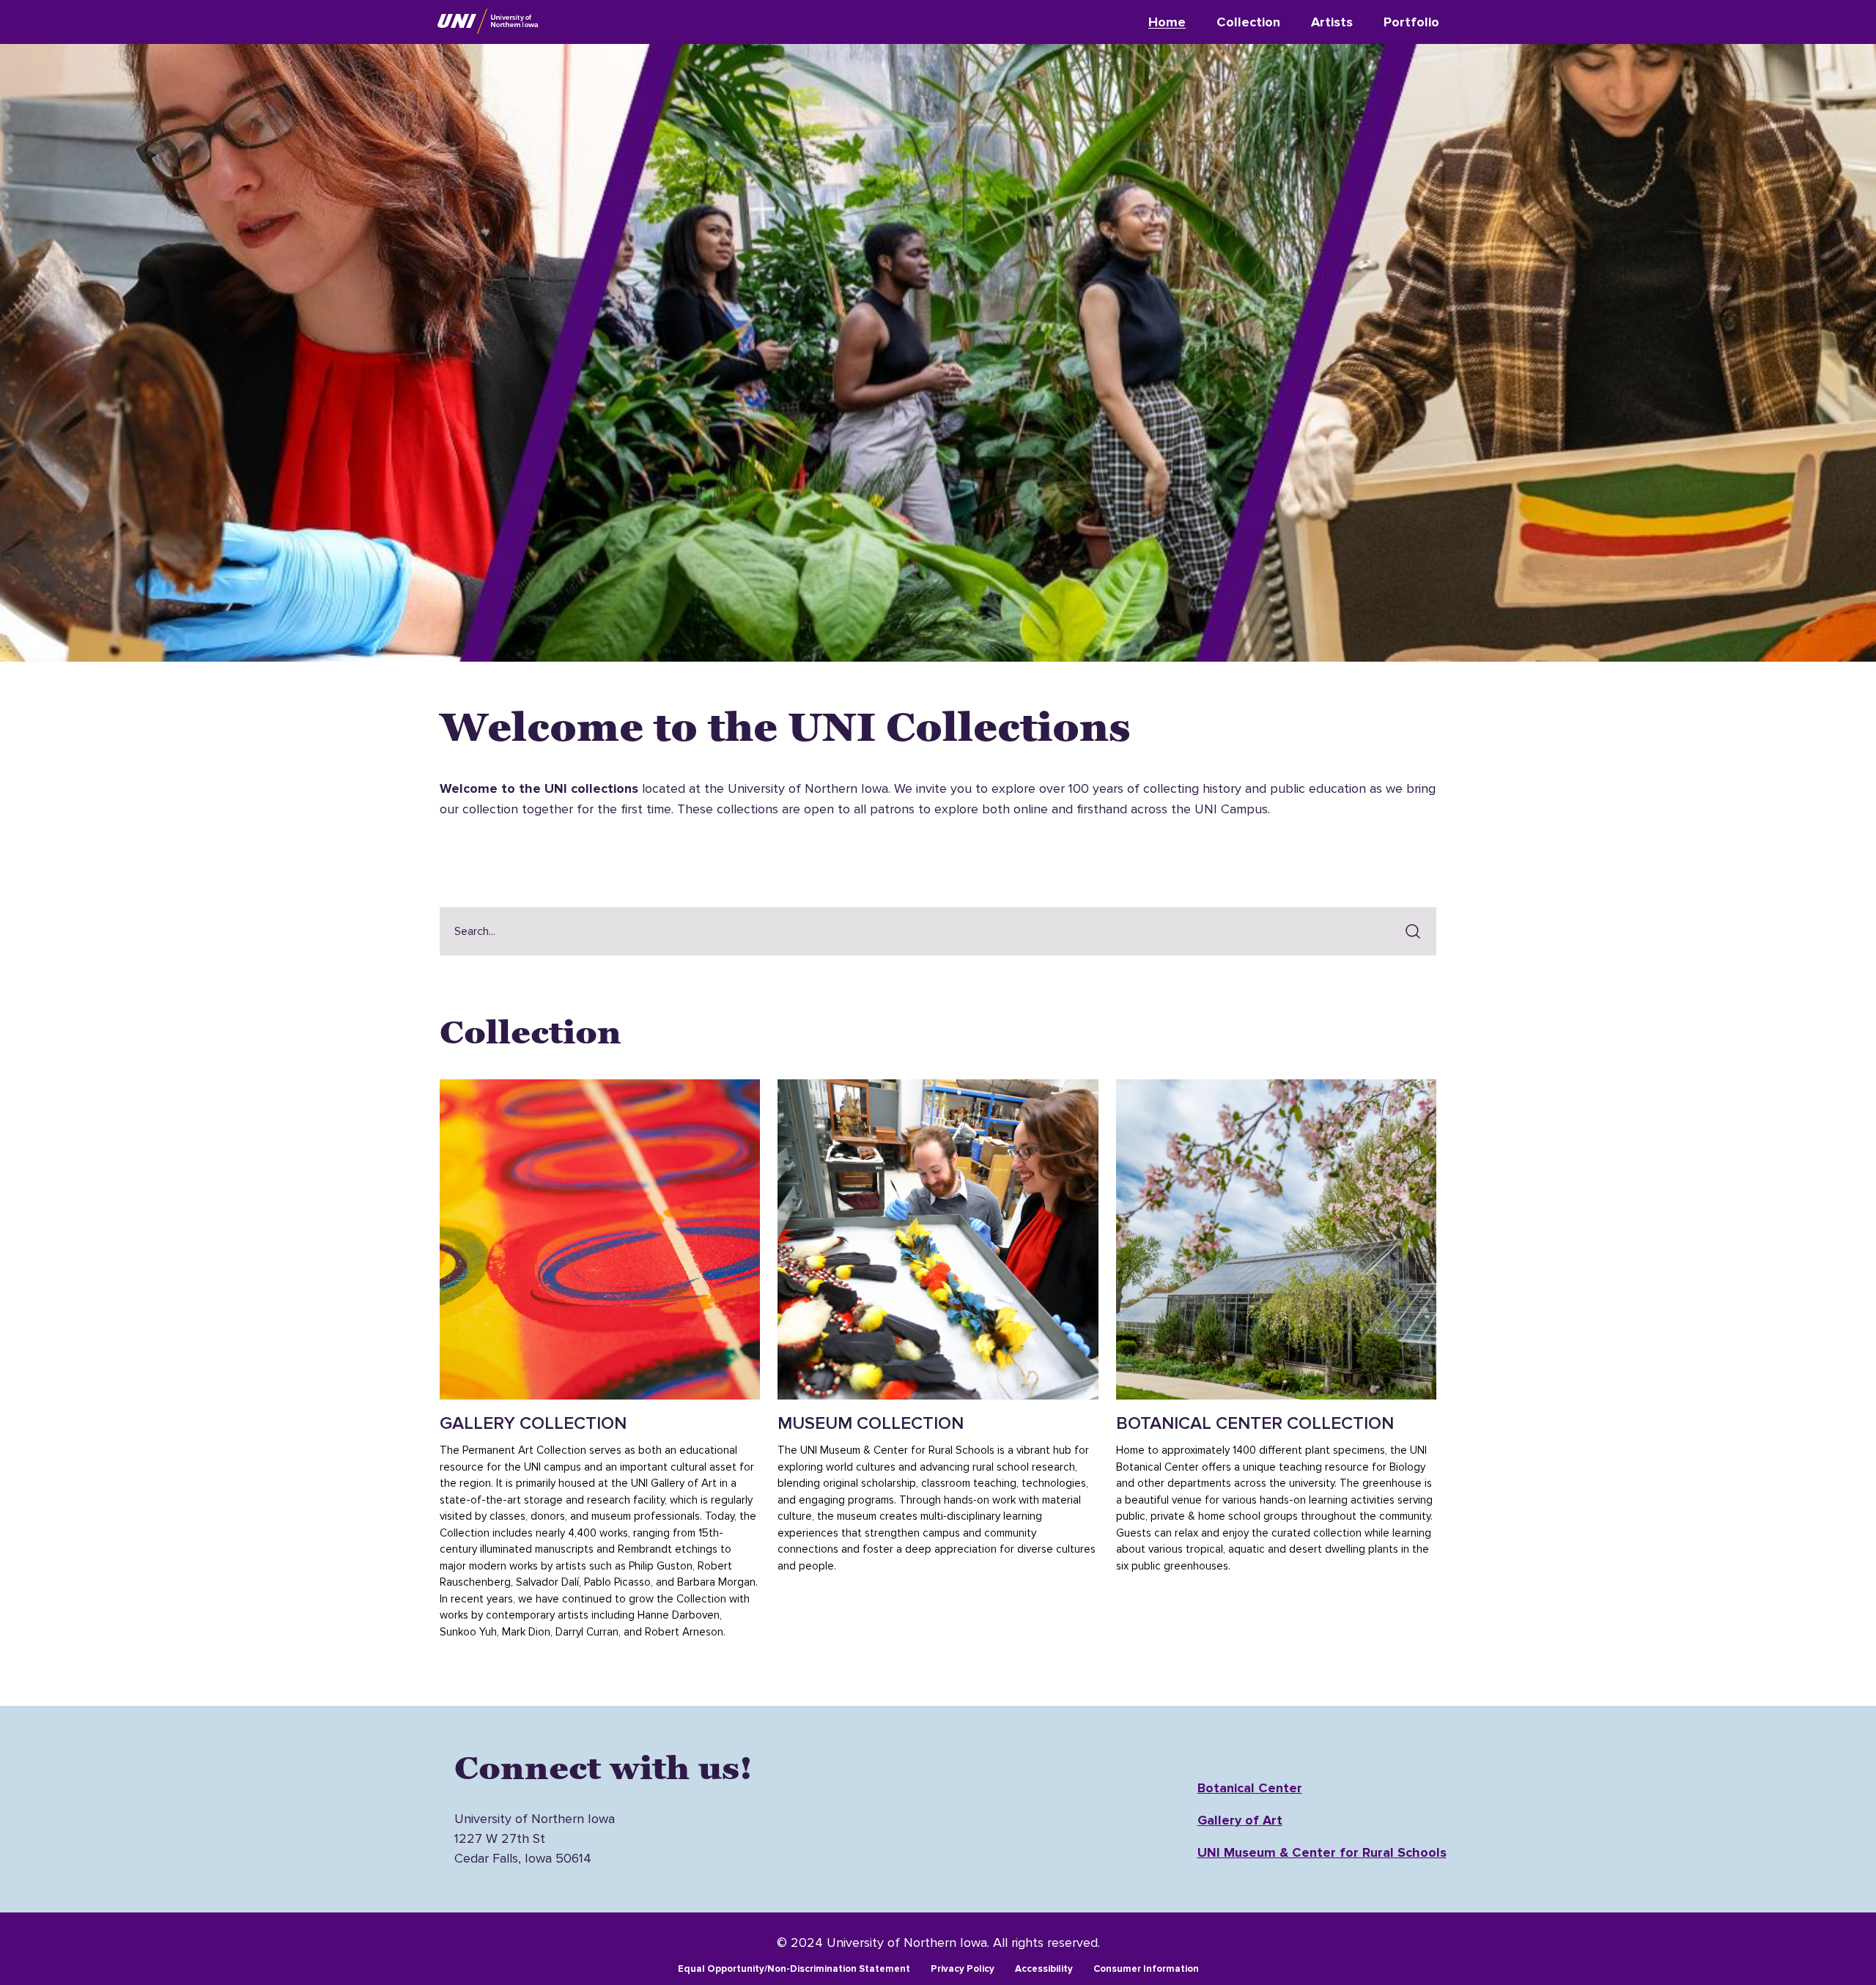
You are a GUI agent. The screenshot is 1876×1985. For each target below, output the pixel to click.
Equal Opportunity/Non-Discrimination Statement (794, 1969)
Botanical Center (1250, 1788)
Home (1167, 22)
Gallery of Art (1240, 1820)
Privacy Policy (963, 1969)
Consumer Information (1146, 1969)
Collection (1248, 22)
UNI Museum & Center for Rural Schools (1322, 1852)
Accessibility (1044, 1969)
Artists (1332, 22)
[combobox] (917, 931)
